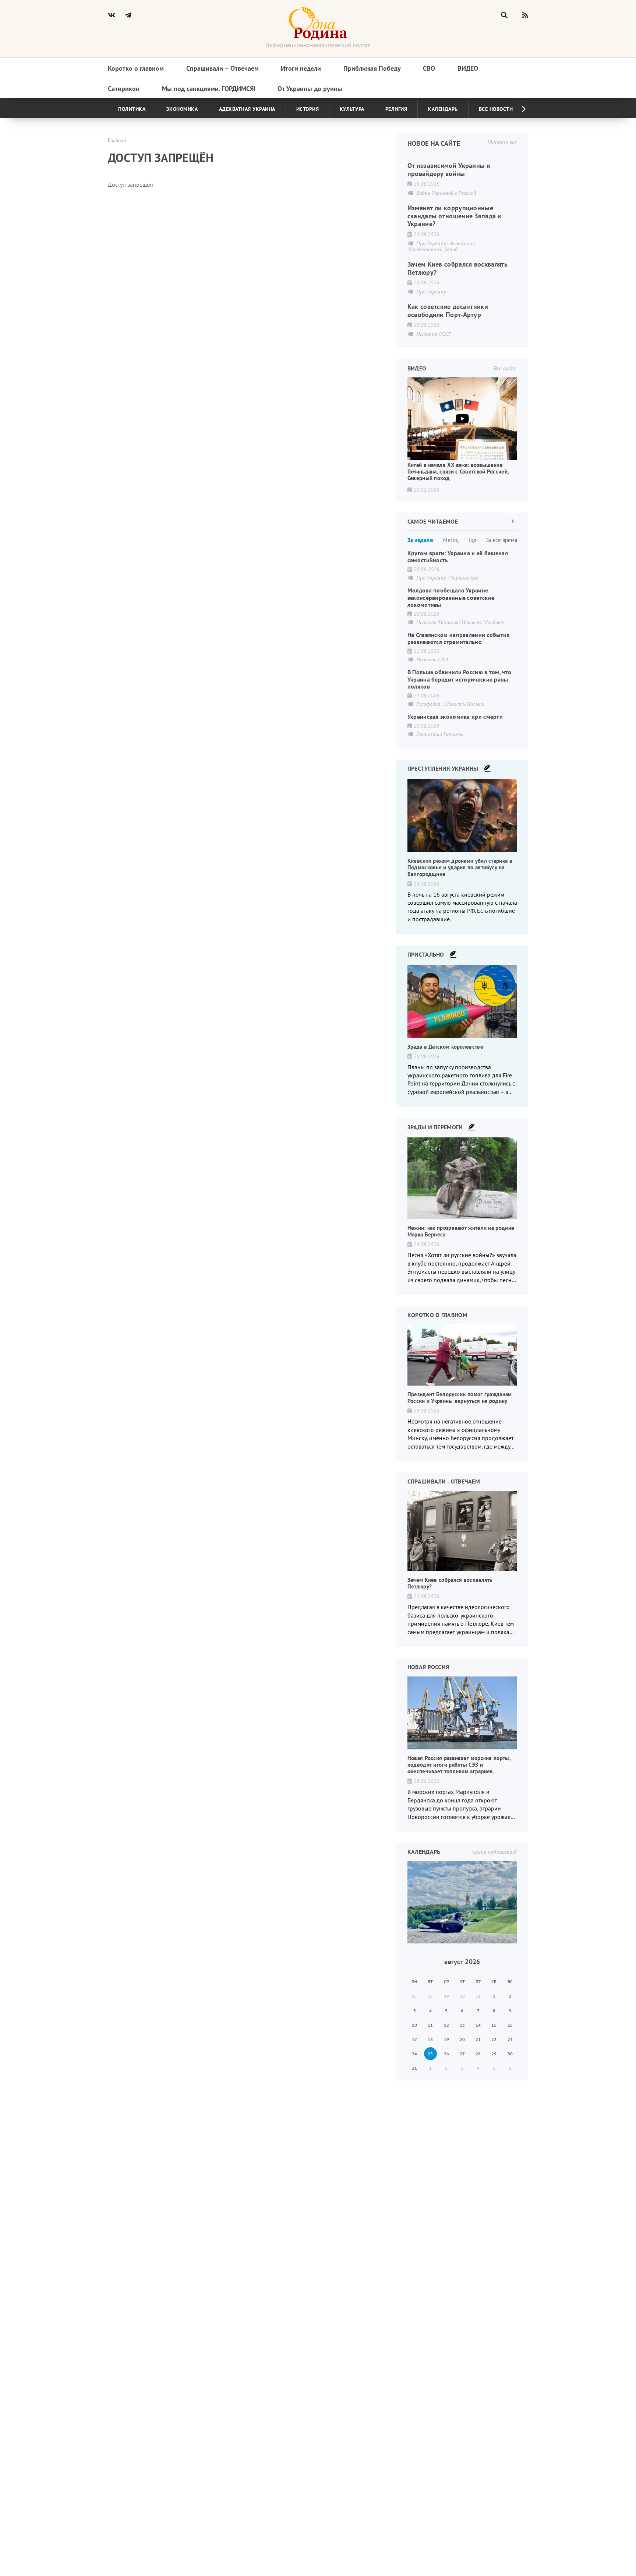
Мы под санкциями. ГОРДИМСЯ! (209, 89)
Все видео (505, 368)
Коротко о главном (136, 68)
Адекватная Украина (247, 109)
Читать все (502, 142)
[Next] (518, 109)
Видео (468, 68)
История (308, 109)
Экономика (182, 109)
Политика (132, 109)
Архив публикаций (494, 1852)
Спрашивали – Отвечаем (222, 68)
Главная (117, 140)
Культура (352, 109)
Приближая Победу (372, 68)
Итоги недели (301, 68)
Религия (396, 109)
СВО (429, 68)
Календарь (443, 109)
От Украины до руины (310, 89)
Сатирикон (124, 89)
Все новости (496, 109)
